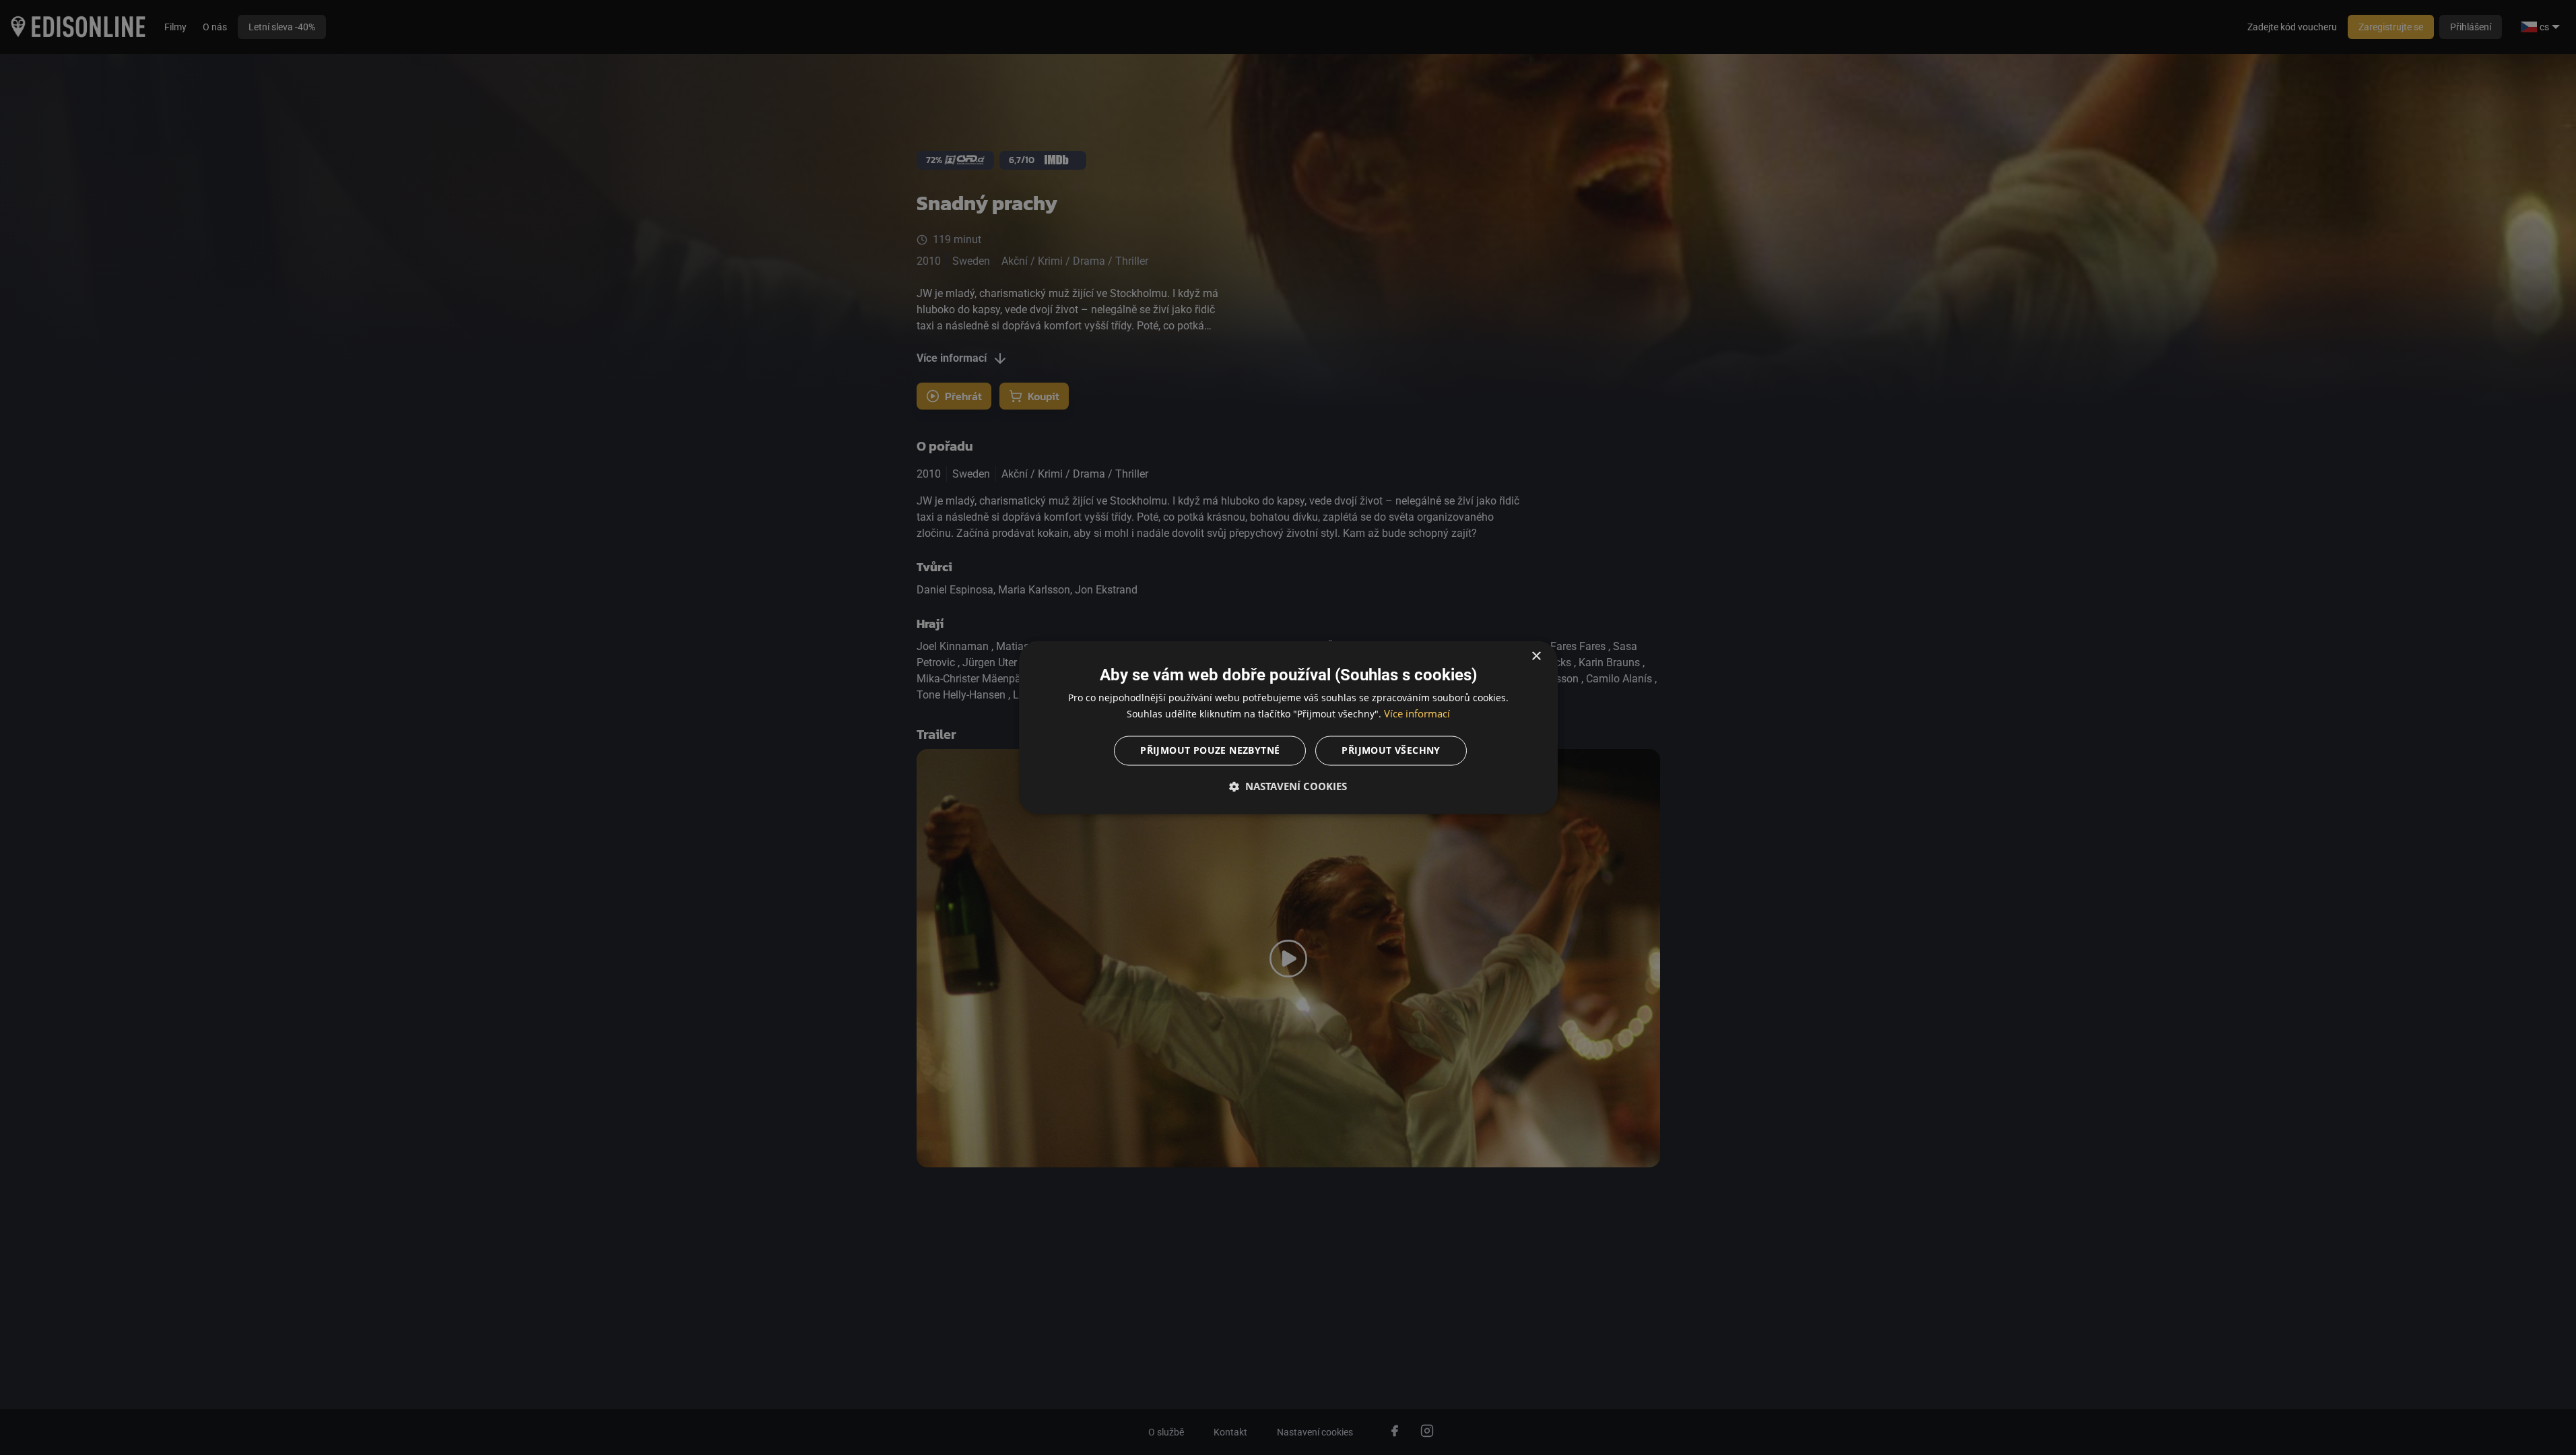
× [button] (1536, 656)
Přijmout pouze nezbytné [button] (1210, 751)
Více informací (1417, 714)
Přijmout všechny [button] (1391, 751)
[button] (1288, 787)
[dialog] (1288, 727)
